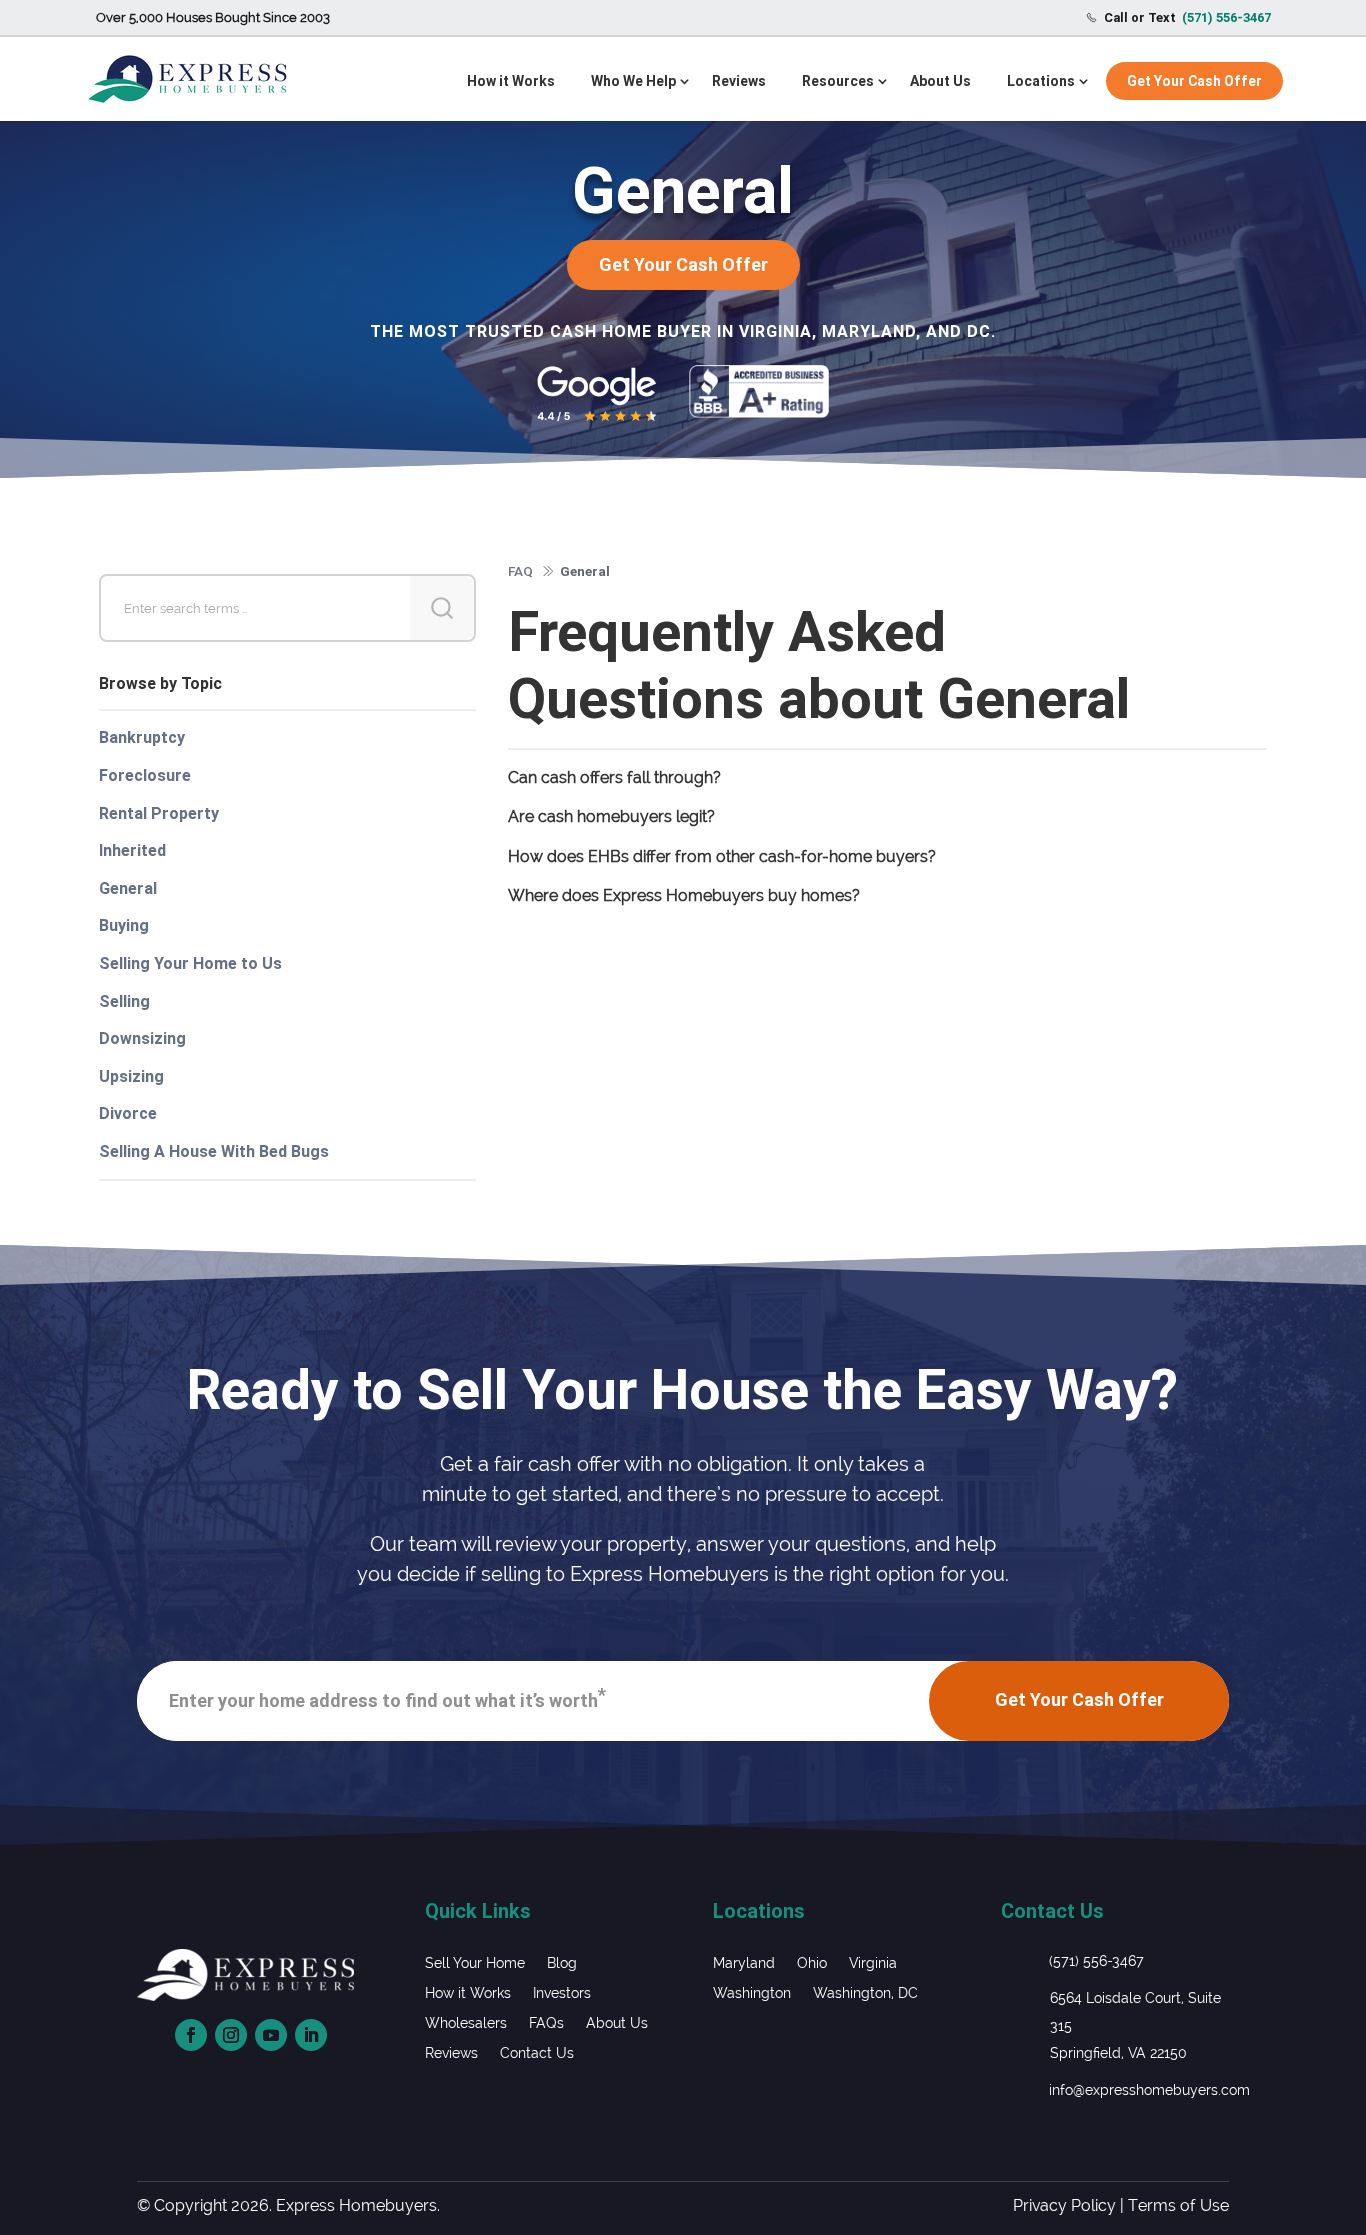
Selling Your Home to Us (190, 963)
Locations (1041, 81)
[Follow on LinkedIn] (311, 2035)
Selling (124, 1001)
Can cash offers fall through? (614, 777)
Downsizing (142, 1038)
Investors (562, 1993)
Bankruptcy (142, 737)
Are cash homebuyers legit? (611, 816)
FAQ (520, 571)
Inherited (132, 850)
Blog (562, 1963)
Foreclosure (145, 775)
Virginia (873, 1963)
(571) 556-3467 (1096, 1961)
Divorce (128, 1113)
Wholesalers (466, 2023)
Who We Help (633, 81)
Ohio (812, 1963)
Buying (124, 925)
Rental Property (159, 813)
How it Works (511, 81)
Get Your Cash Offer (1194, 81)
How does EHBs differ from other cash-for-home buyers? (722, 856)
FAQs (546, 2023)
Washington (752, 1993)
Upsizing (131, 1076)
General (128, 888)
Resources (838, 81)
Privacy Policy (1064, 2205)
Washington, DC (865, 1993)
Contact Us (537, 2053)
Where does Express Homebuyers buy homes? (684, 895)
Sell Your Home (475, 1963)
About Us (940, 81)
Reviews (739, 81)
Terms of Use (1178, 2205)
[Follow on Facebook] (191, 2035)
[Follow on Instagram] (231, 2035)
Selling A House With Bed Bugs (214, 1151)
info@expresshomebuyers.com (1149, 2090)
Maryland (744, 1963)
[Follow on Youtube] (271, 2035)
